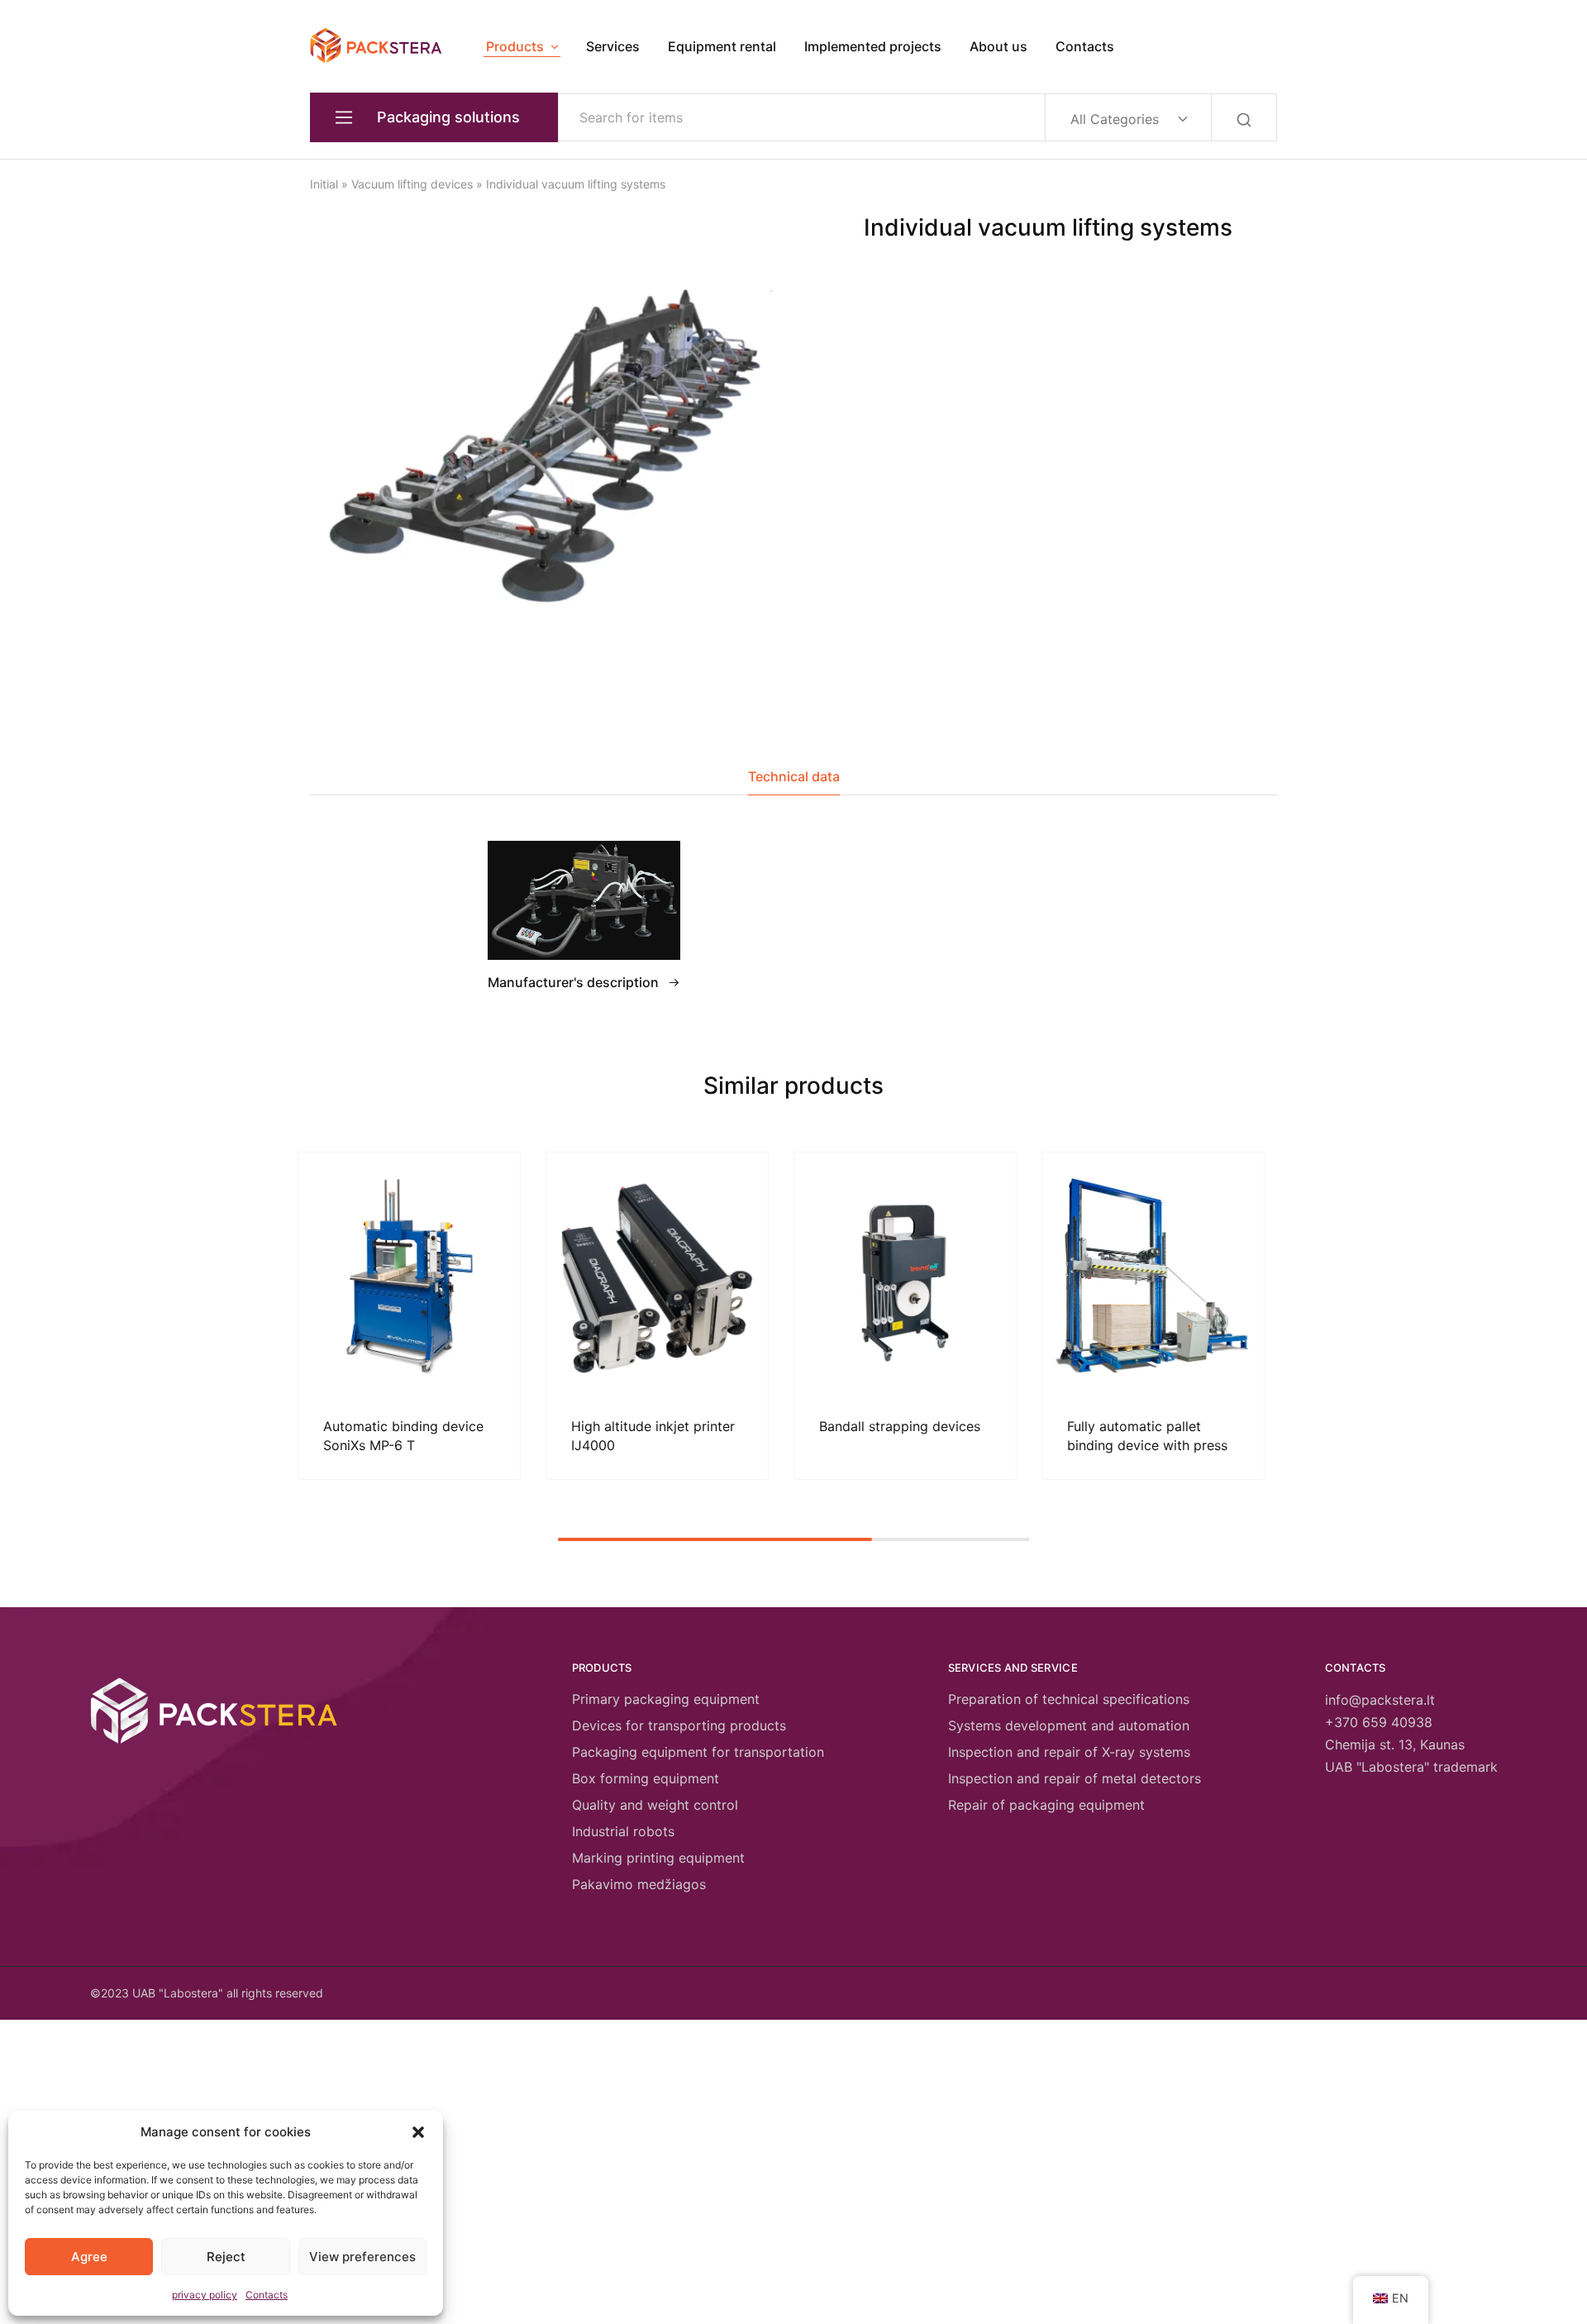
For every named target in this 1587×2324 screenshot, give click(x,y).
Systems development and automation (1069, 1725)
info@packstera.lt (1380, 1700)
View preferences (362, 2257)
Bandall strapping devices (900, 1426)
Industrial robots (623, 1831)
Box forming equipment (646, 1778)
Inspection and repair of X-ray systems (1069, 1752)
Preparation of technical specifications (1069, 1699)
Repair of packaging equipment (1046, 1805)
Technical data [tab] (794, 776)
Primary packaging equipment (666, 1699)
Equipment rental (722, 46)
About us (998, 46)
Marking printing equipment (658, 1858)
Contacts (267, 2295)
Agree (89, 2257)
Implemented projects (873, 46)
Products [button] (515, 46)
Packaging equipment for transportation (698, 1752)
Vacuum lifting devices (412, 184)
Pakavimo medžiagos (639, 1884)
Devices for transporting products (679, 1725)
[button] (418, 2132)
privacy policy (205, 2295)
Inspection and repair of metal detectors (1075, 1778)
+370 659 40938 (1379, 1722)
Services (613, 46)
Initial (324, 184)
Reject (226, 2257)
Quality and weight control (655, 1805)
